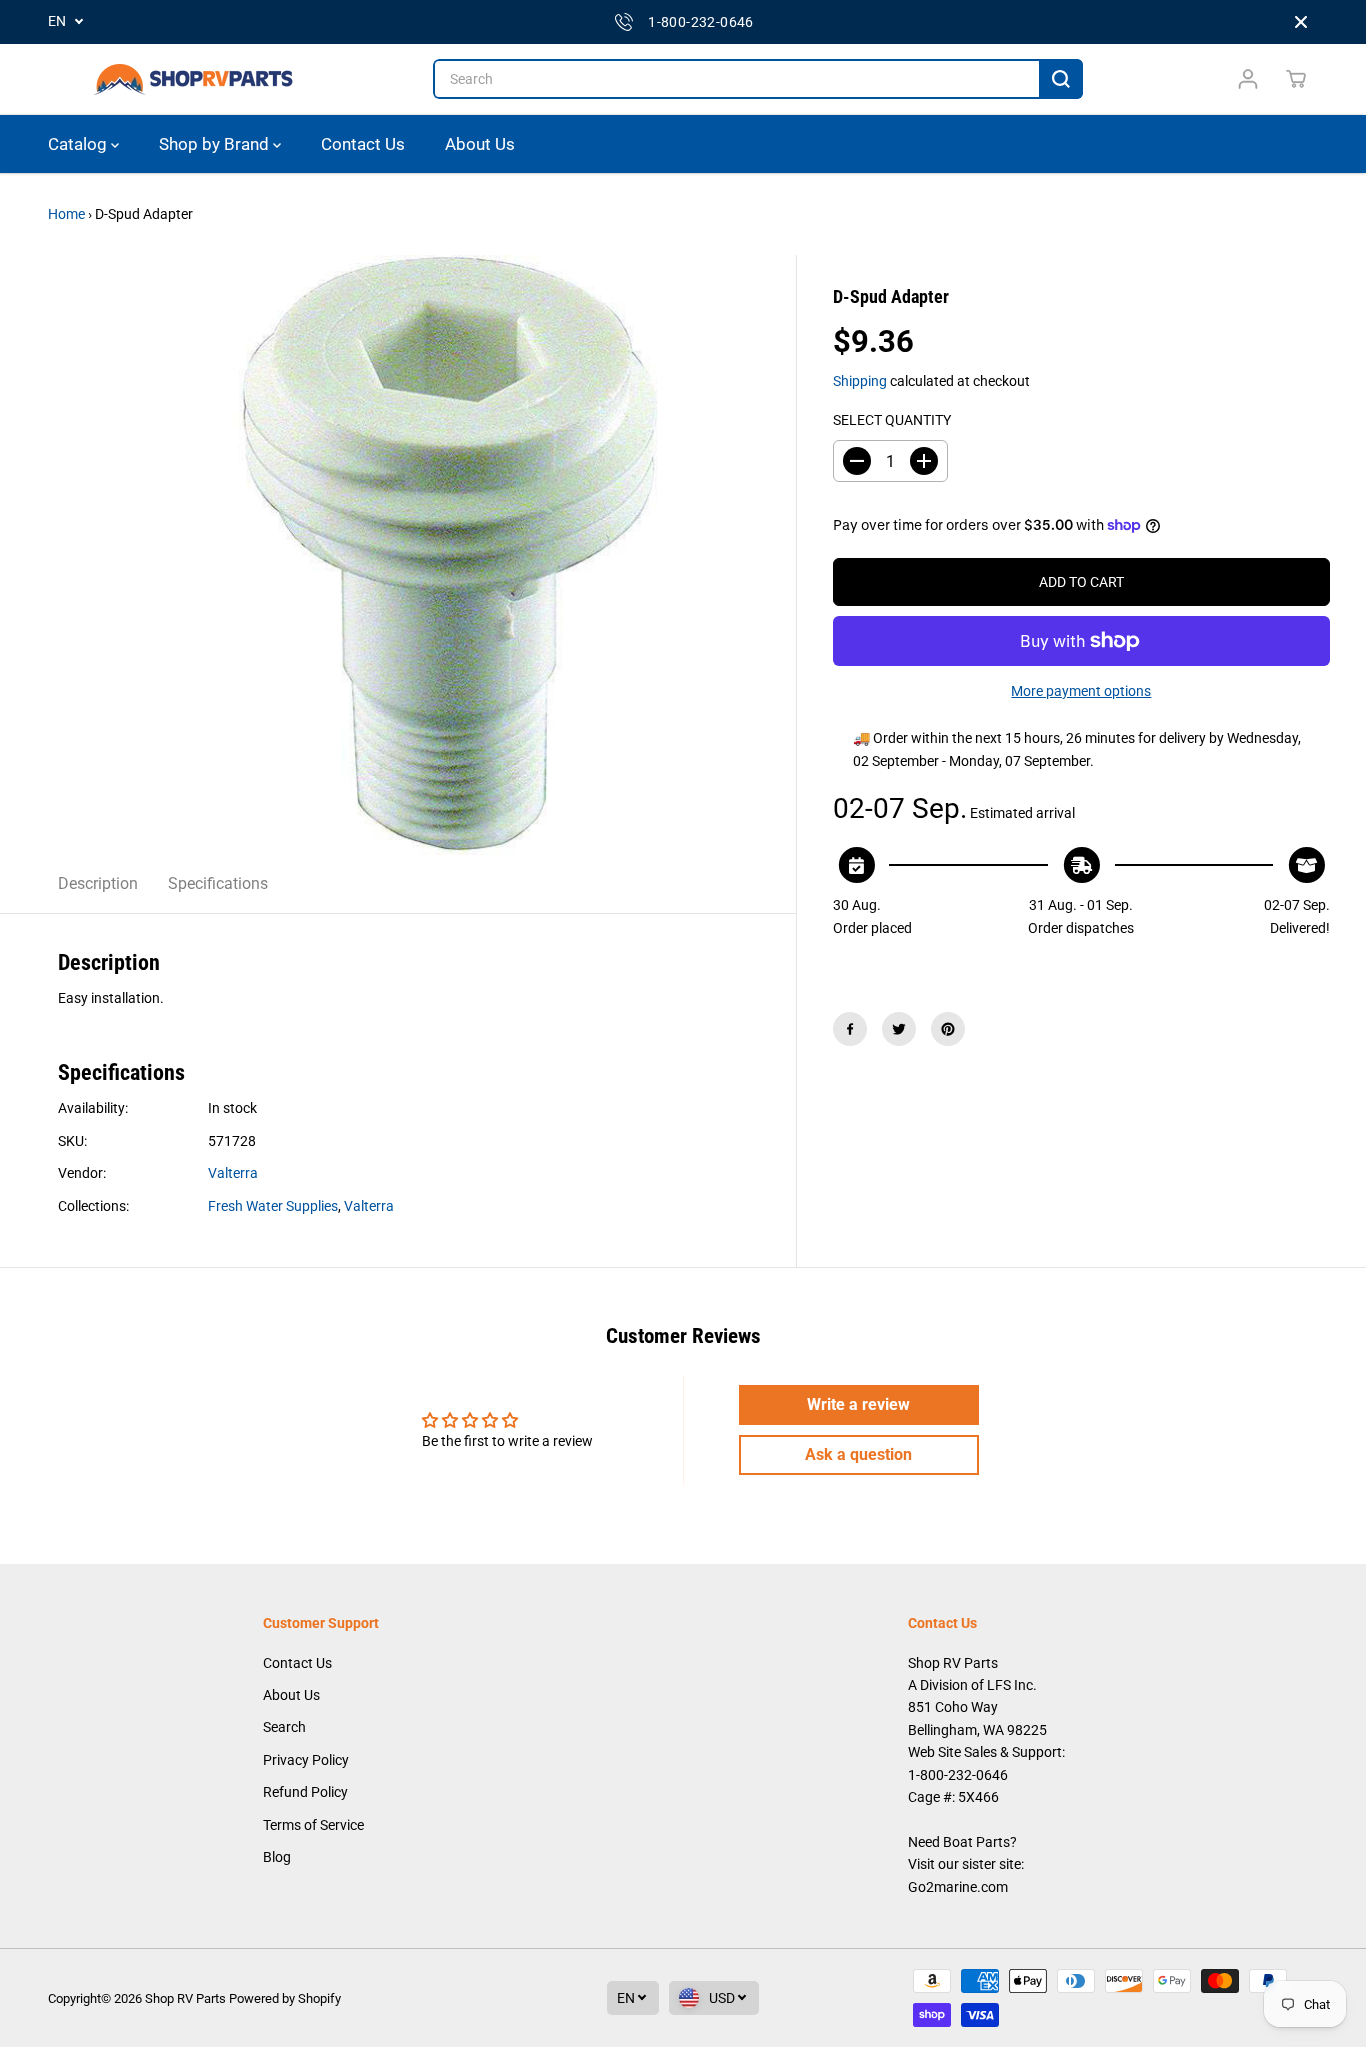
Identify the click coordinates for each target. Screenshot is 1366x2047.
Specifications (218, 883)
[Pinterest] (948, 1029)
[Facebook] (850, 1029)
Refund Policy (305, 1792)
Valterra (233, 1173)
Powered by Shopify (285, 1998)
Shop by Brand (216, 144)
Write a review (858, 1404)
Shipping (860, 381)
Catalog (79, 144)
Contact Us (363, 144)
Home (66, 214)
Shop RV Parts (185, 1998)
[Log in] (1248, 79)
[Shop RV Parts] (193, 79)
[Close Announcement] (1301, 22)
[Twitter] (899, 1029)
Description (98, 883)
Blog (277, 1857)
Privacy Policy (306, 1760)
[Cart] (1296, 79)
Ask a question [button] (858, 1454)
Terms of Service (313, 1825)
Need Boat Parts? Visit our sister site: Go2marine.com (966, 1864)
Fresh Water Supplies (273, 1206)
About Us (480, 144)
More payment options (1081, 691)
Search (284, 1727)
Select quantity (892, 420)
